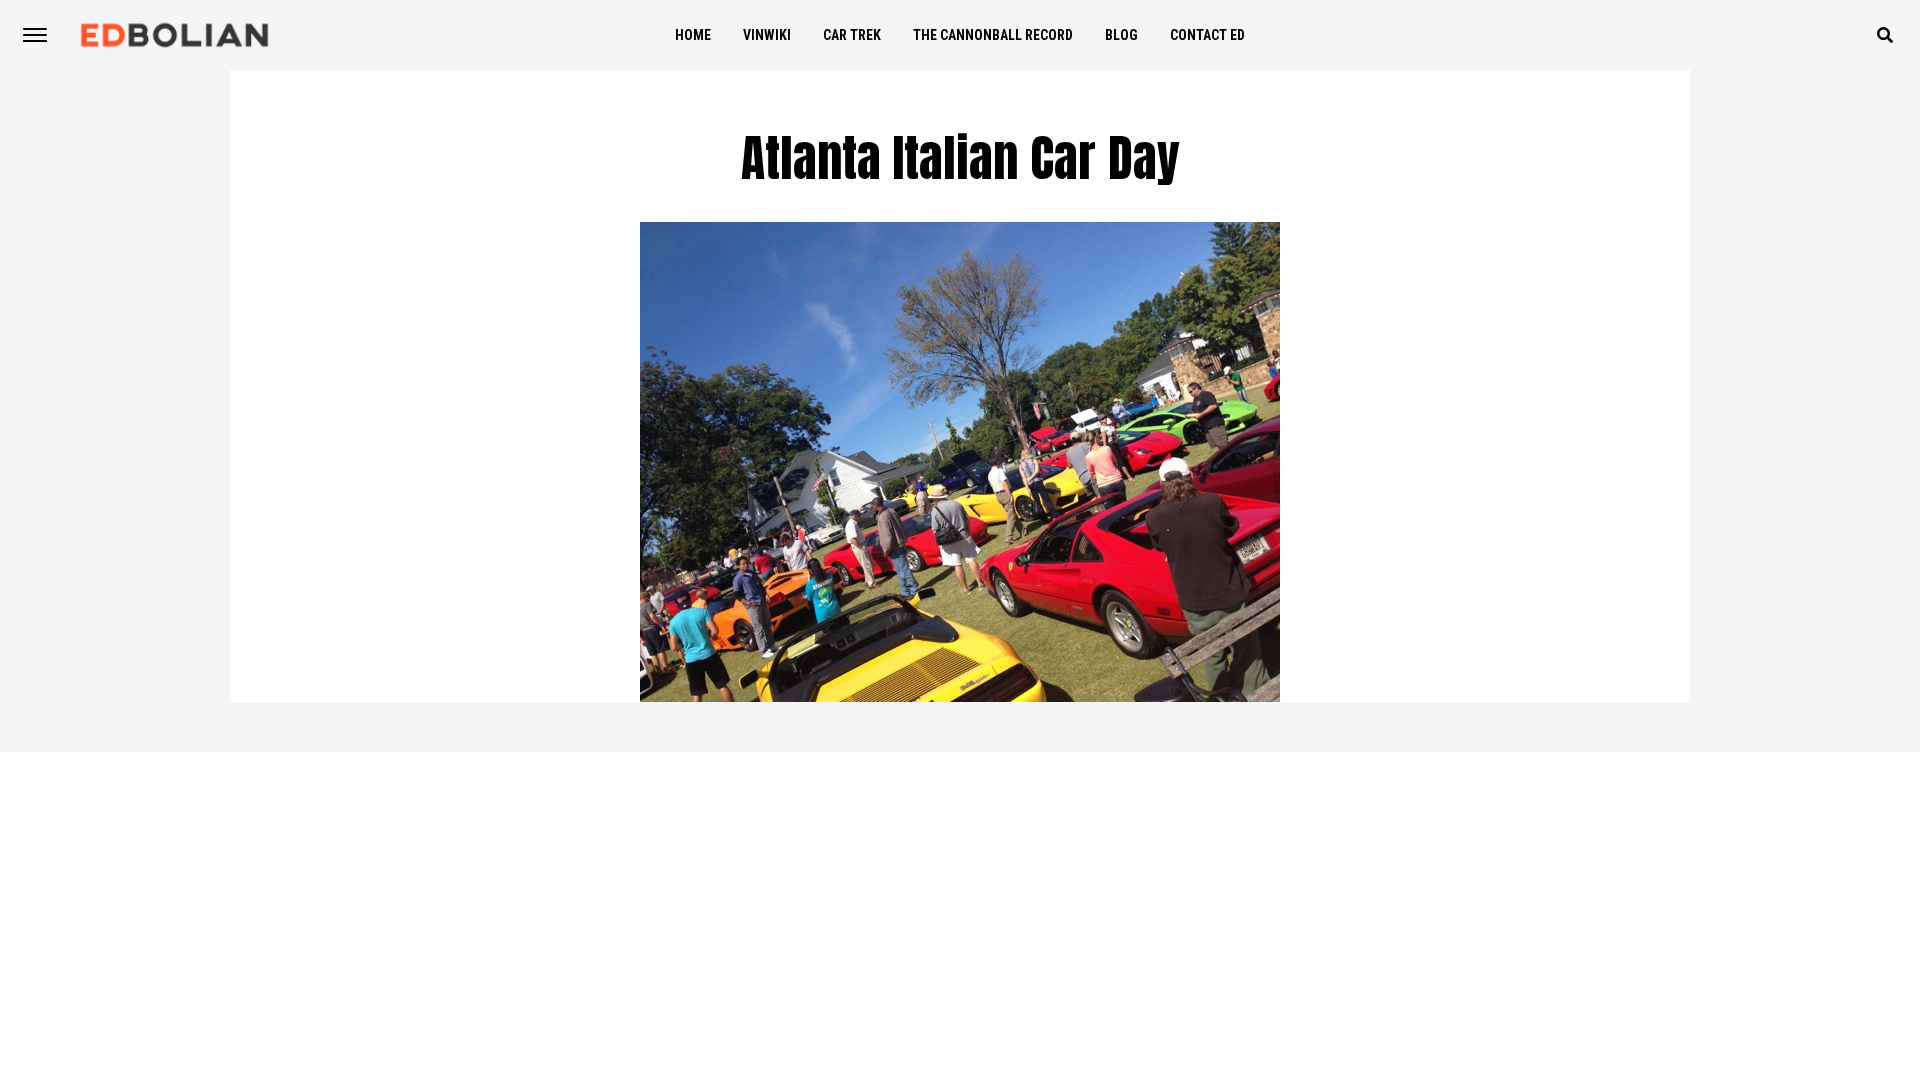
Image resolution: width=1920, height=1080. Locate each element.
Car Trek (852, 35)
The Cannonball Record (993, 35)
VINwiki (767, 35)
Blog (1121, 35)
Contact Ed (1207, 35)
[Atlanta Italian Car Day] (960, 696)
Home (693, 35)
